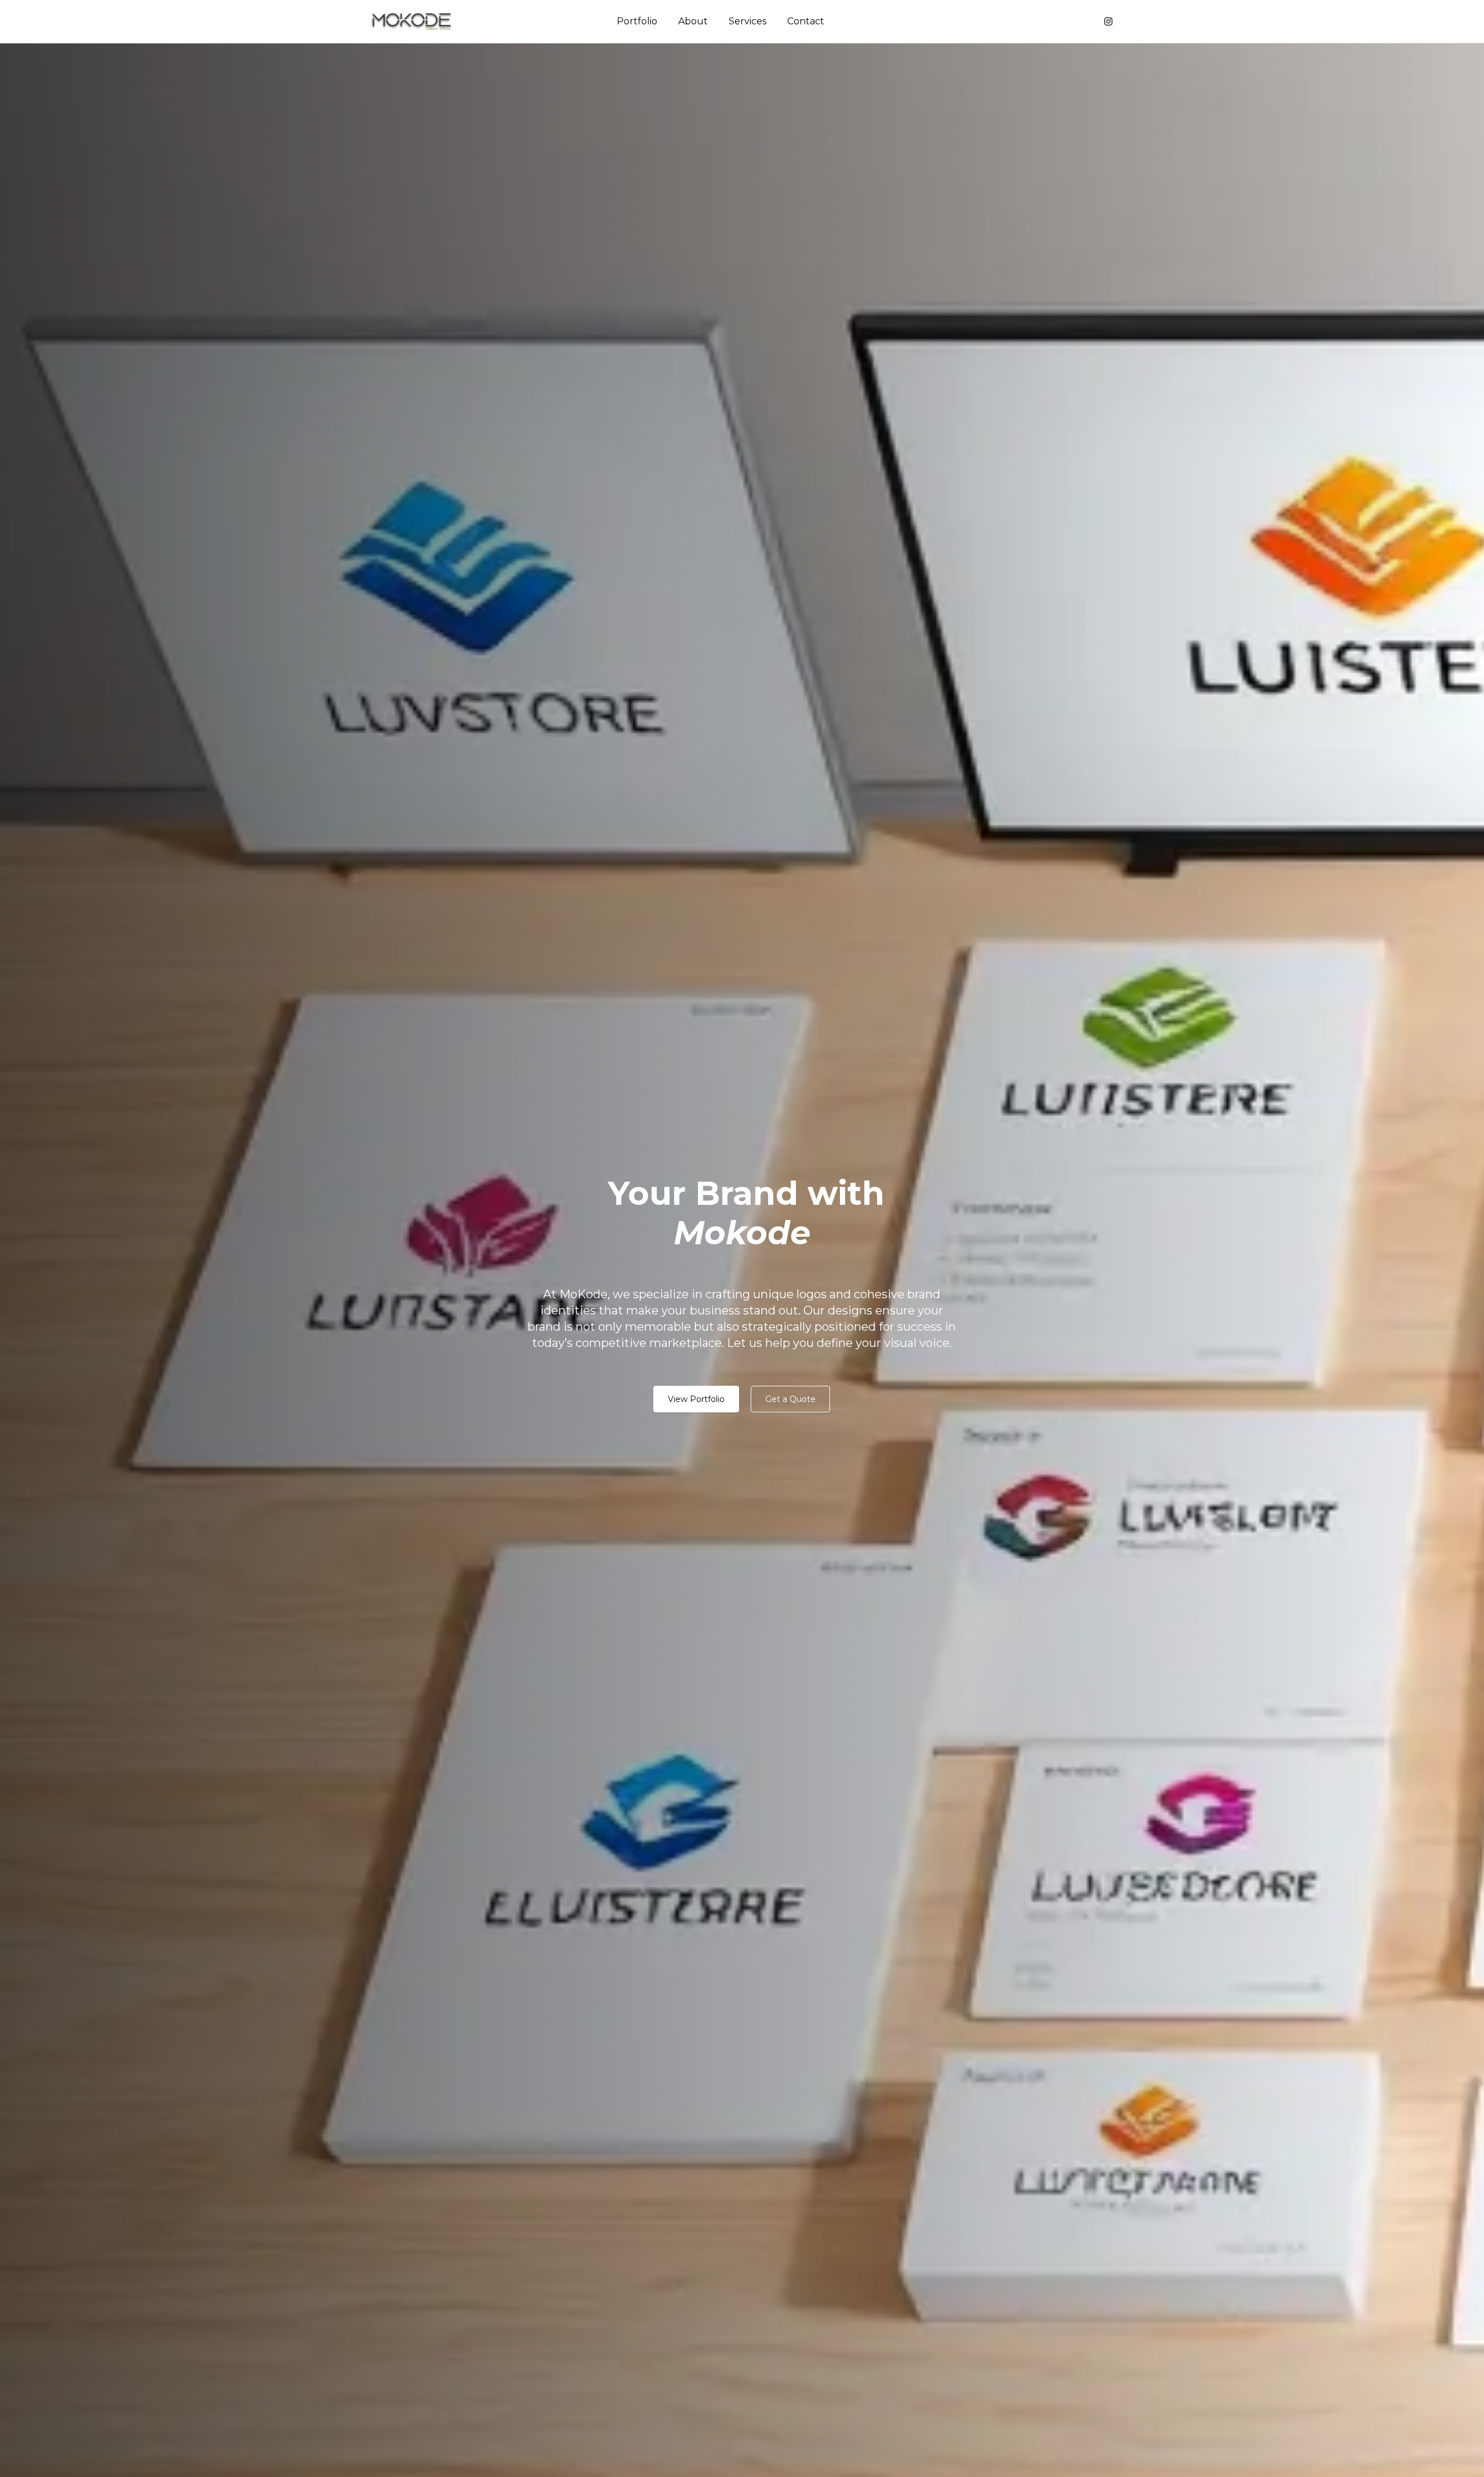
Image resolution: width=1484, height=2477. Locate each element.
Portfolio (637, 21)
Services (748, 21)
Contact (806, 21)
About (693, 21)
